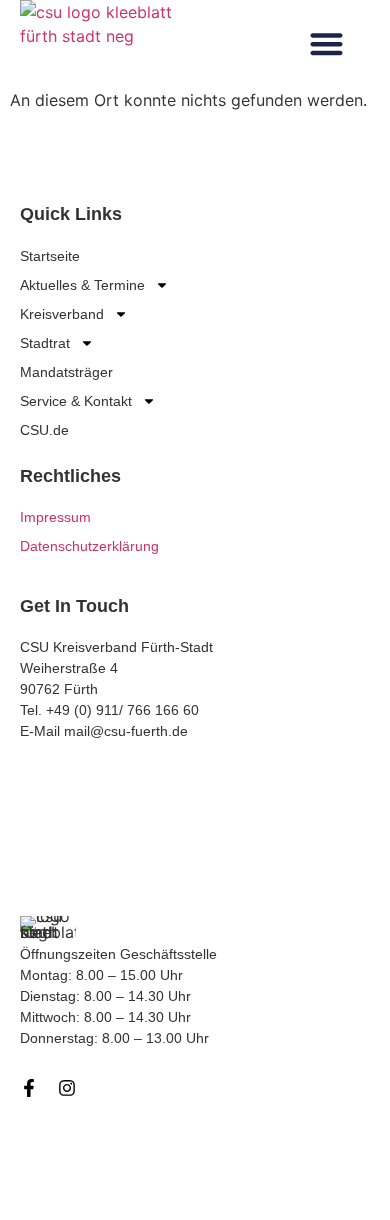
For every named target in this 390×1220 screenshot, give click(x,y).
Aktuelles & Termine (82, 285)
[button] (326, 44)
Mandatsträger (66, 372)
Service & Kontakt (76, 401)
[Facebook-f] (29, 1088)
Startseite (50, 256)
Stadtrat (45, 343)
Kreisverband (62, 314)
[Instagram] (67, 1088)
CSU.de (44, 430)
